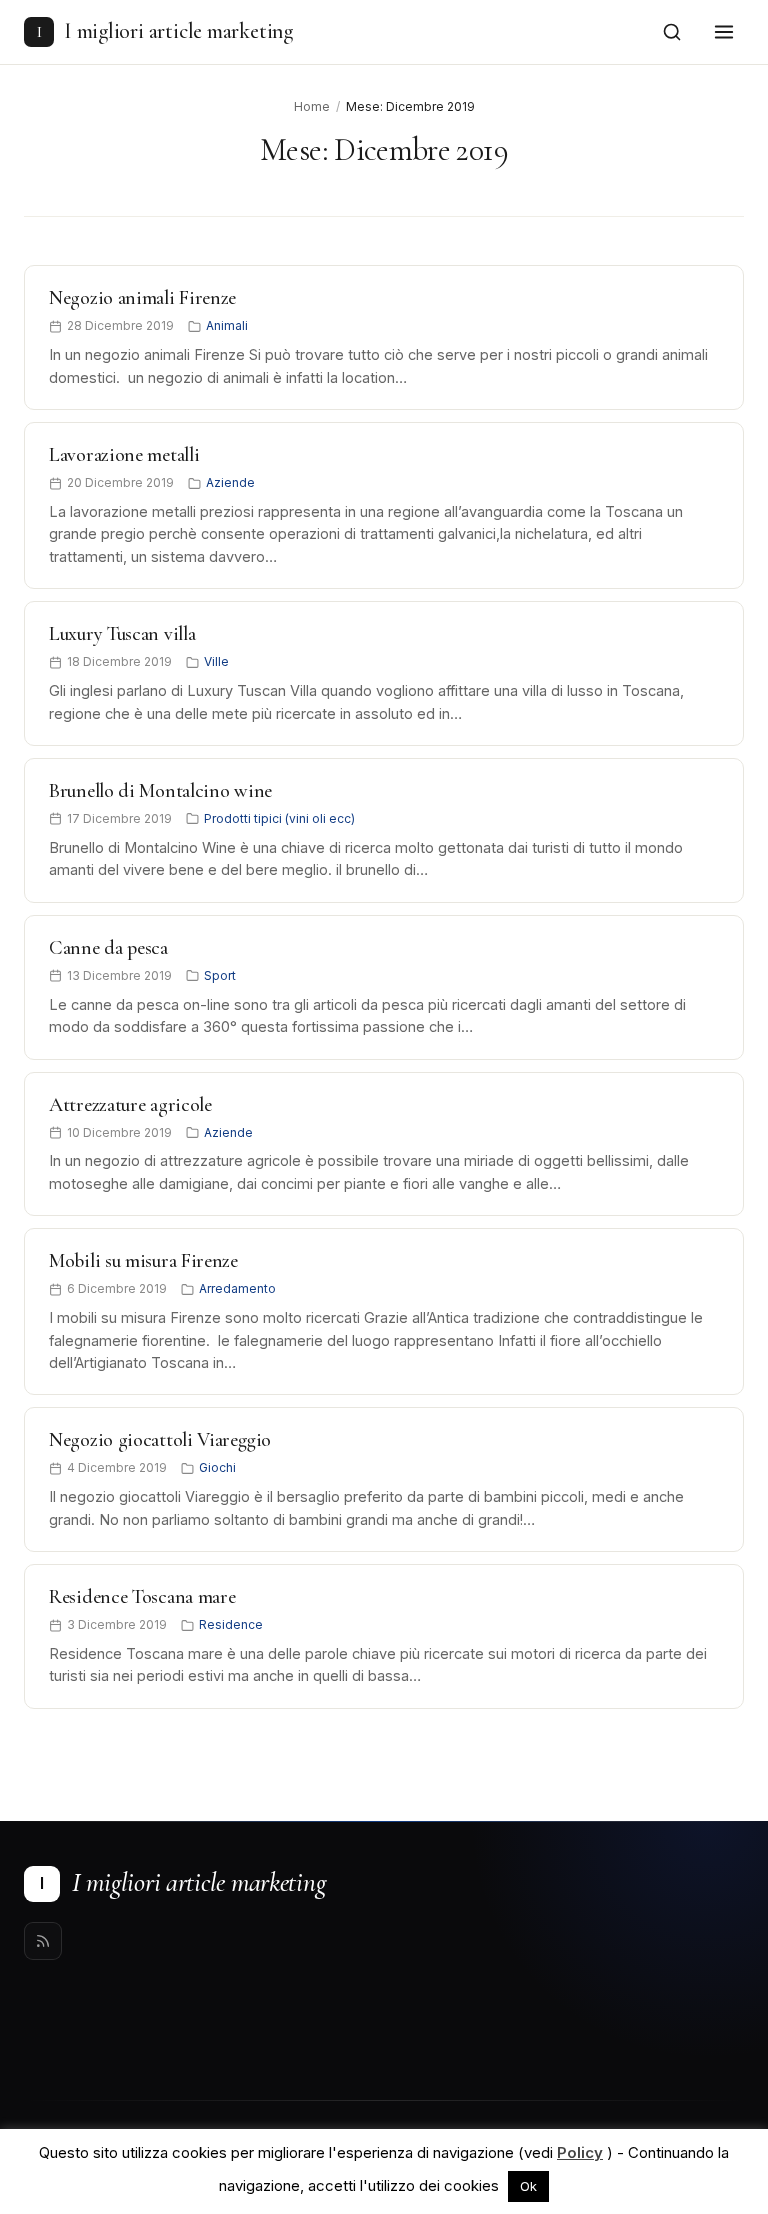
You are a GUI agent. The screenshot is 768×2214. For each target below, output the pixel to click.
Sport (220, 975)
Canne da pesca (108, 948)
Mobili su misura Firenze (143, 1261)
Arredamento (237, 1288)
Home (312, 106)
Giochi (217, 1467)
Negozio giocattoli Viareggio (160, 1440)
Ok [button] (528, 2186)
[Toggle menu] (724, 32)
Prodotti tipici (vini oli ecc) (279, 818)
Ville (216, 661)
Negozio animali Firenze (142, 298)
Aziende (230, 482)
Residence (231, 1624)
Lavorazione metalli (124, 455)
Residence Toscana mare (142, 1597)
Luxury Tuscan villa (122, 634)
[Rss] (43, 1941)
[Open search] (672, 32)
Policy (580, 2152)
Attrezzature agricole (130, 1105)
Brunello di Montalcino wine (160, 791)
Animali (227, 325)
